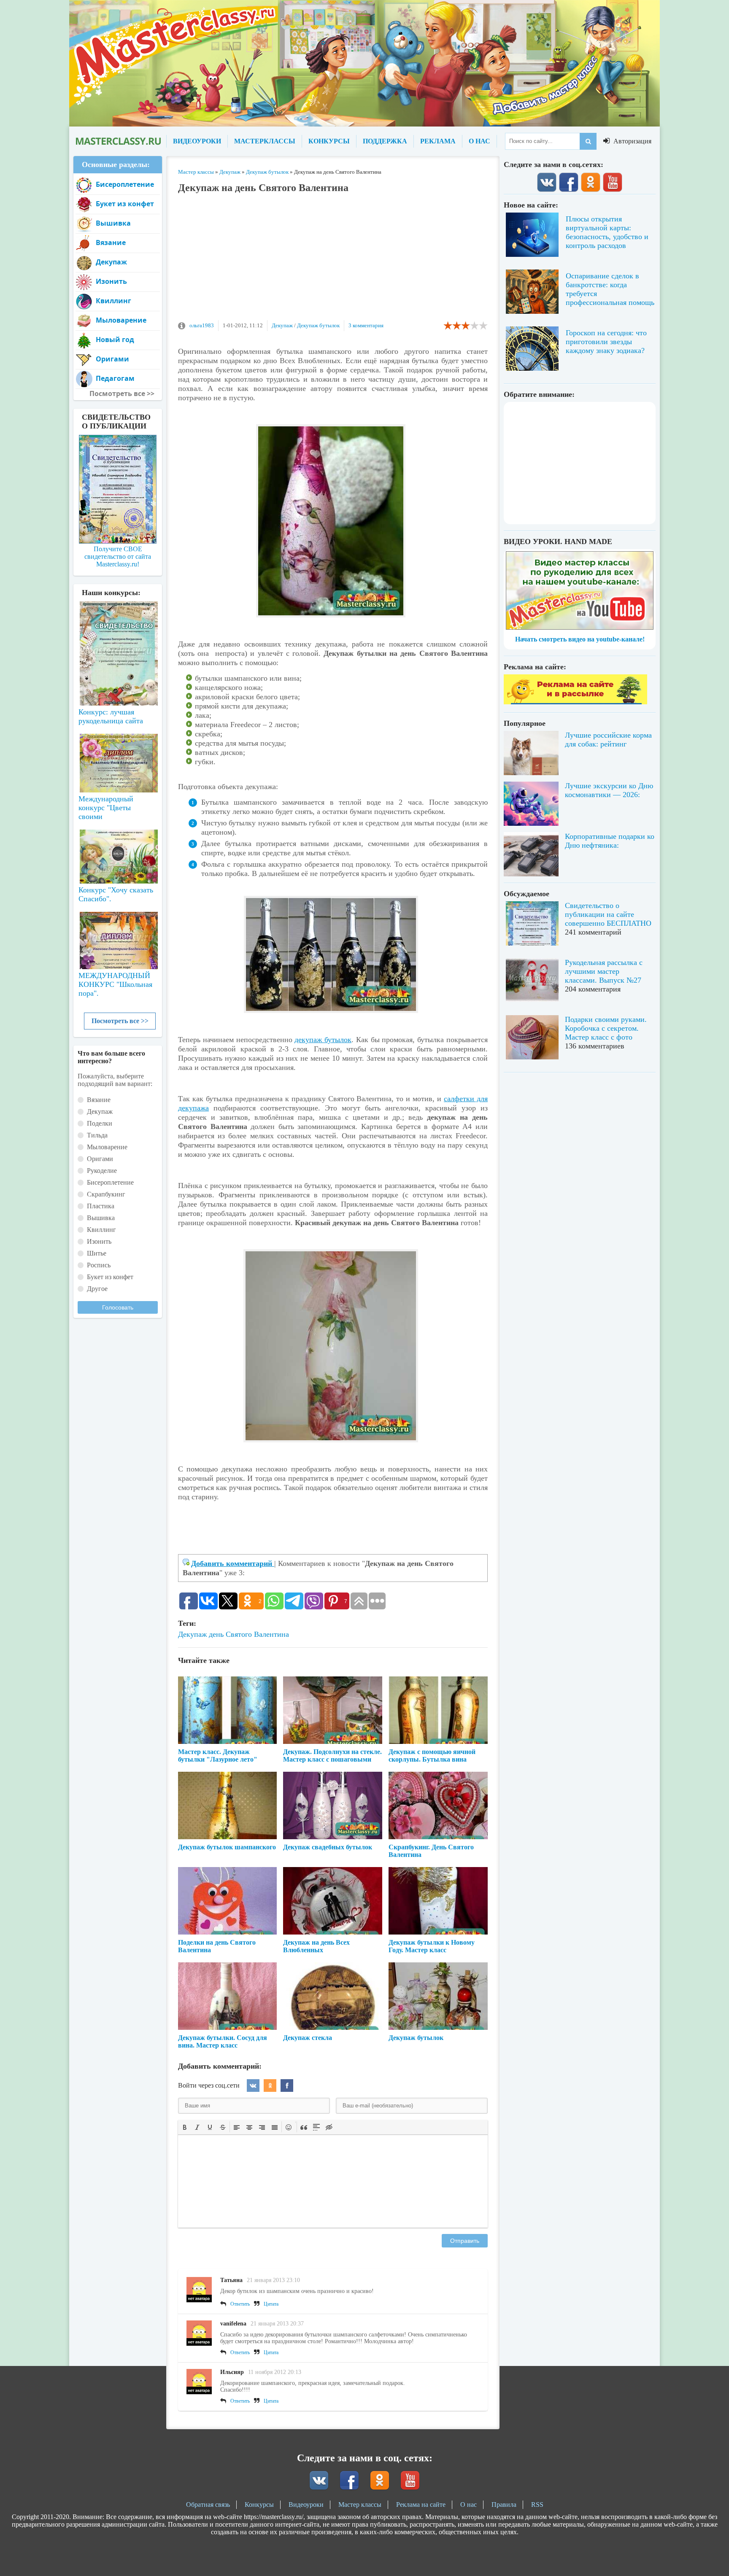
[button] (185, 2127)
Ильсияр (232, 2372)
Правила (504, 2505)
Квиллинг (113, 301)
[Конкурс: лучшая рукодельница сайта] (118, 627)
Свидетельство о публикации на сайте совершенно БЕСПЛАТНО (608, 914)
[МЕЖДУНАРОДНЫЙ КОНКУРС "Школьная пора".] (118, 937)
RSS (537, 2505)
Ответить (240, 2304)
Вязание (111, 243)
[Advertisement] (333, 261)
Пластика (101, 1206)
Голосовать (118, 1307)
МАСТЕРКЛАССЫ (265, 141)
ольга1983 (202, 325)
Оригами (112, 359)
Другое (97, 1289)
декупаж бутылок (323, 1040)
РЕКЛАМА (438, 141)
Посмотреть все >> (120, 1021)
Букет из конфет (125, 204)
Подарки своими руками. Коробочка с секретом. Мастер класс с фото (606, 1028)
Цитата (271, 2304)
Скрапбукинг (106, 1194)
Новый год (115, 340)
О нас (468, 2505)
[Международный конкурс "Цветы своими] (118, 759)
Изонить (111, 281)
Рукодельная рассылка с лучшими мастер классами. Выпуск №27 (604, 971)
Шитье (97, 1253)
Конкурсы (259, 2505)
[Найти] (588, 141)
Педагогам (115, 378)
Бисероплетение (125, 184)
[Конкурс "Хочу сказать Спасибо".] (118, 855)
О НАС (479, 141)
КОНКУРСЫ (329, 141)
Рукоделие (102, 1171)
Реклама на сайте (421, 2505)
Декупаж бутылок (318, 325)
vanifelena (233, 2324)
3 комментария (366, 325)
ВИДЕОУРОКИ (197, 141)
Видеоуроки (306, 2505)
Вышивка (113, 223)
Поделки (100, 1123)
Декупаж (282, 325)
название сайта (118, 141)
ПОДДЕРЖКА (385, 141)
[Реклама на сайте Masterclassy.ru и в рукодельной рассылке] (575, 702)
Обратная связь (208, 2505)
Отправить (465, 2241)
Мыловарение (121, 320)
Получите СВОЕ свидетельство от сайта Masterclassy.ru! (118, 556)
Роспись (99, 1265)
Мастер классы (360, 2505)
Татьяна (231, 2280)
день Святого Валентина (249, 1634)
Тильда (97, 1135)
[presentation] (185, 2126)
